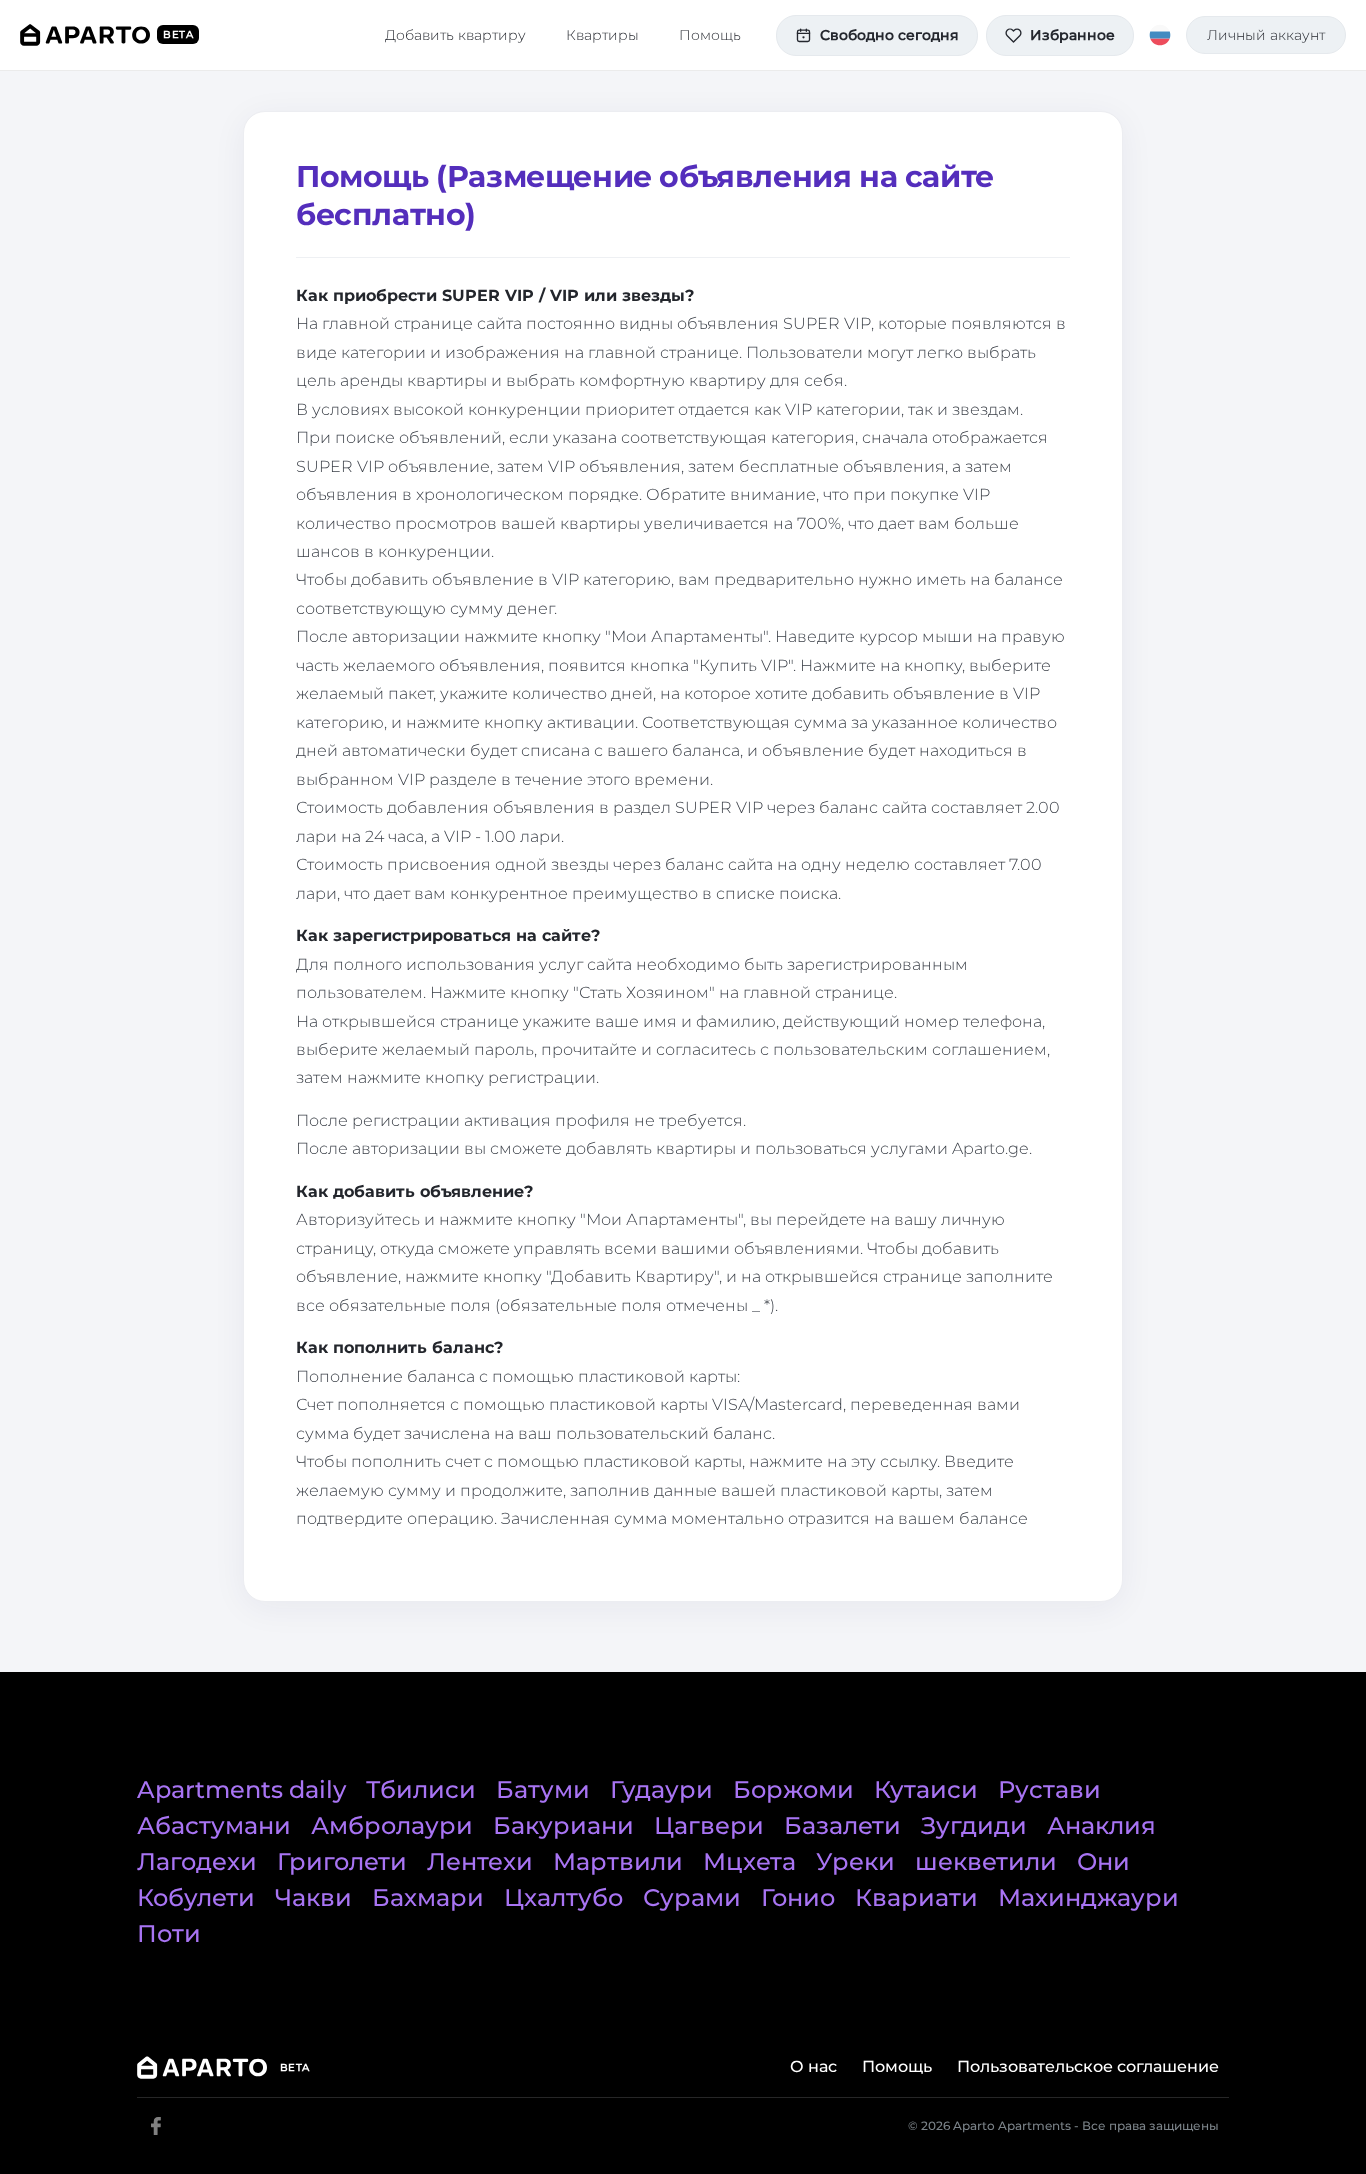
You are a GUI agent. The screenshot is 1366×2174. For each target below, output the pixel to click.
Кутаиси (926, 1789)
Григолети (342, 1861)
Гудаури (661, 1789)
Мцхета (749, 1861)
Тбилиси (421, 1789)
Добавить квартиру (455, 35)
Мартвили (618, 1861)
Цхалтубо (563, 1897)
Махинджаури (1088, 1897)
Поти (169, 1933)
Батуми (543, 1789)
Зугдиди (974, 1825)
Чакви (313, 1897)
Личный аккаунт (1266, 35)
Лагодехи (197, 1861)
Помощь (710, 35)
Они (1103, 1861)
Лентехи (480, 1861)
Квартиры (602, 35)
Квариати (916, 1897)
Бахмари (428, 1897)
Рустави (1049, 1789)
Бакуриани (563, 1825)
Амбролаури (392, 1825)
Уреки (855, 1861)
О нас (813, 2066)
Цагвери (709, 1825)
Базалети (842, 1825)
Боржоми (793, 1789)
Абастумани (214, 1825)
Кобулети (196, 1897)
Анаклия (1101, 1825)
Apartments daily (241, 1789)
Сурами (692, 1897)
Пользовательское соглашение (1088, 2066)
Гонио (798, 1897)
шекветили (986, 1861)
